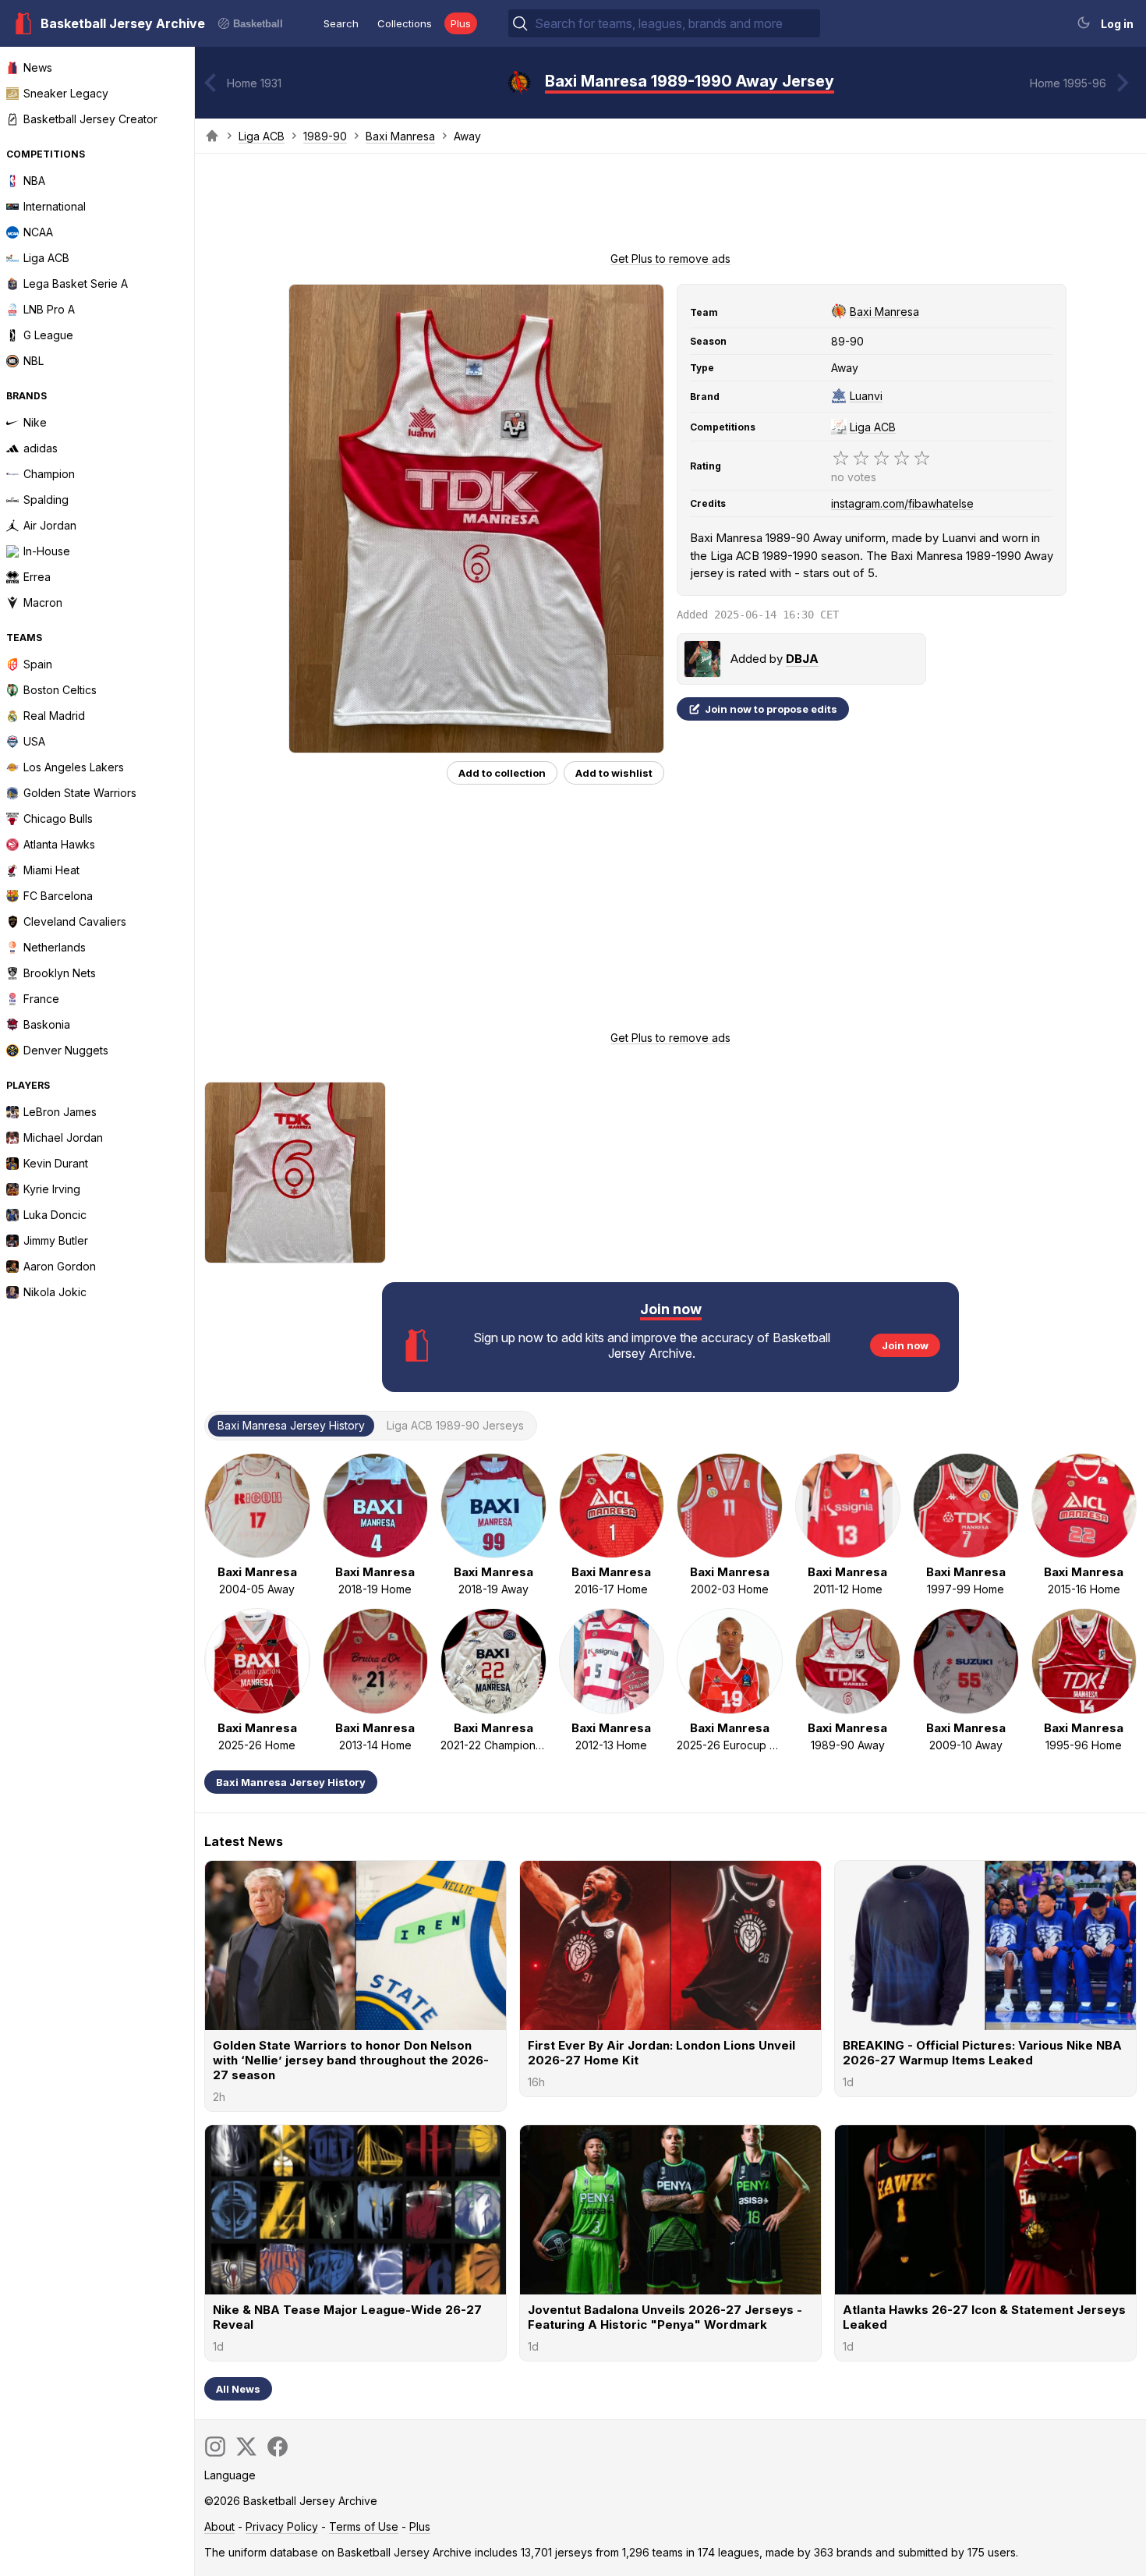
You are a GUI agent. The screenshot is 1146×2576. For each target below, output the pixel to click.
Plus (461, 23)
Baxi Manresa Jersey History (291, 1782)
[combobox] (676, 23)
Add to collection (502, 773)
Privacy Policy (282, 2526)
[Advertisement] (670, 207)
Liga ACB (262, 136)
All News (238, 2389)
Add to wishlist (614, 773)
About (219, 2526)
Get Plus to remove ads (670, 259)
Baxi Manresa (400, 136)
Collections (405, 23)
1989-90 (325, 136)
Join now (905, 1345)
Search (341, 23)
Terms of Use (364, 2526)
